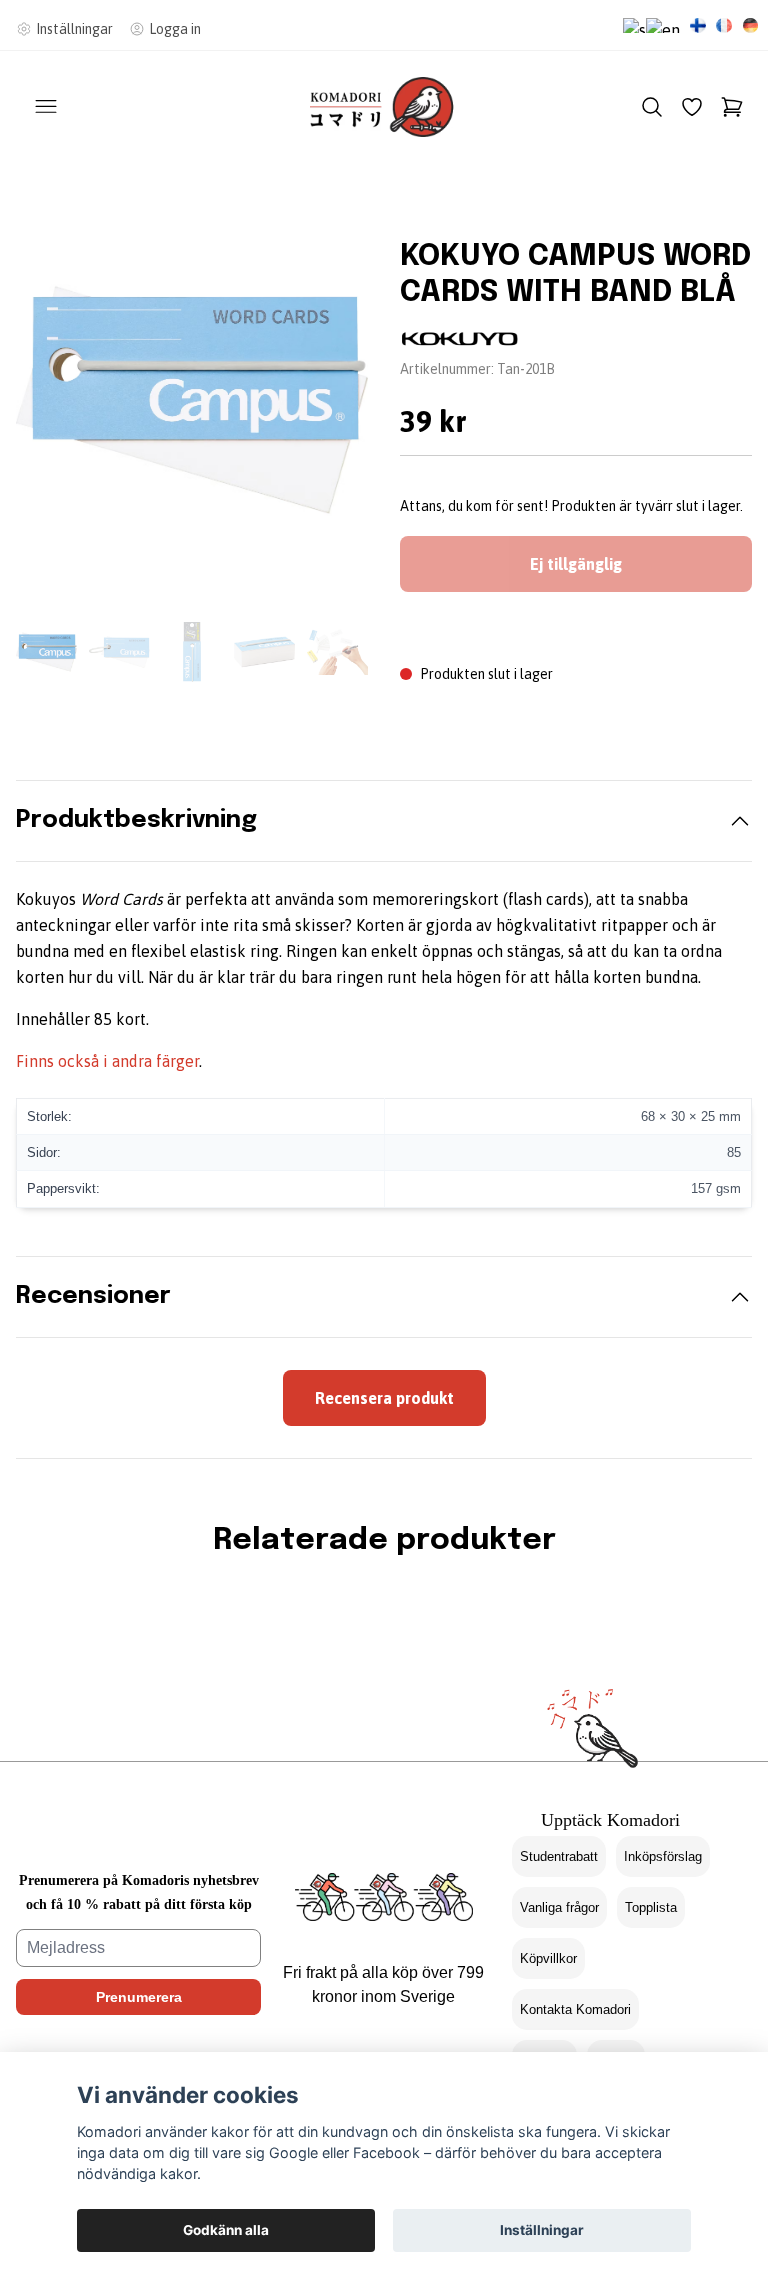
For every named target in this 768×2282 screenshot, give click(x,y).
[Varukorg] (732, 107)
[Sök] (652, 107)
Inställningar (542, 2230)
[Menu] (46, 107)
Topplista (651, 1907)
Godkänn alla (226, 2230)
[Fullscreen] (192, 400)
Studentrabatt (559, 1856)
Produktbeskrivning (136, 820)
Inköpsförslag (663, 1856)
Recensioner (93, 1296)
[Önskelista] (692, 107)
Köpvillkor (548, 1958)
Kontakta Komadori (575, 2009)
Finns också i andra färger (107, 1061)
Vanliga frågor (559, 1907)
